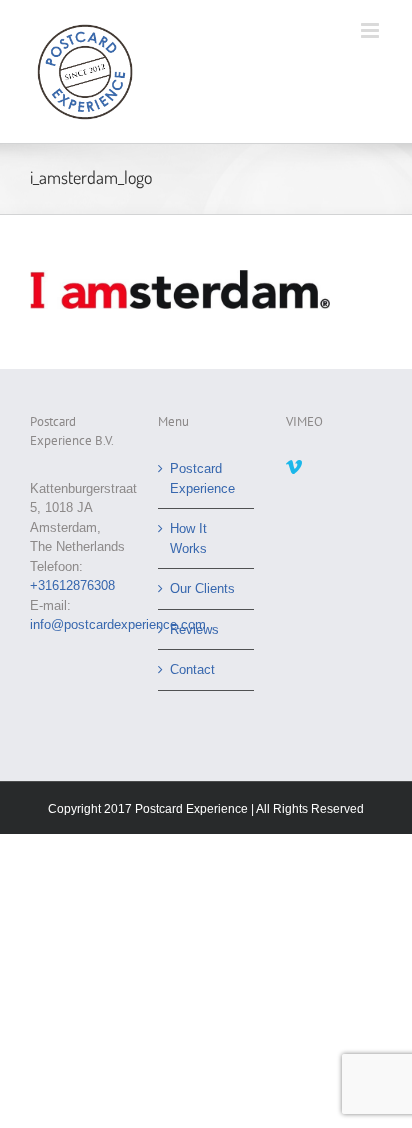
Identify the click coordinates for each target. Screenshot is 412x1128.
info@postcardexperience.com (118, 624)
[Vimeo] (294, 467)
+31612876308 (72, 585)
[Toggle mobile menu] (371, 30)
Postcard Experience (202, 478)
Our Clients (202, 588)
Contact (192, 669)
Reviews (194, 629)
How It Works (188, 538)
